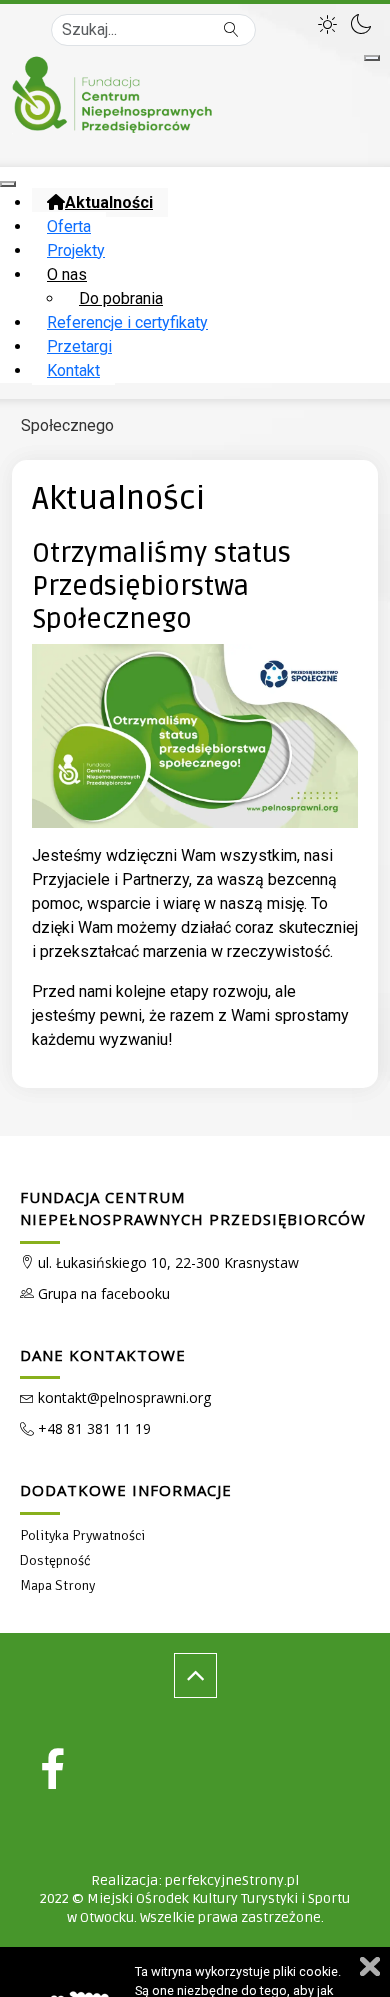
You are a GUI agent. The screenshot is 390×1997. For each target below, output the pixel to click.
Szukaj (231, 30)
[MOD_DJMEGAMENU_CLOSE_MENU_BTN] (8, 184)
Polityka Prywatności (82, 1535)
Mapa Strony (57, 1585)
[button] (330, 22)
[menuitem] (100, 202)
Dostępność (55, 1560)
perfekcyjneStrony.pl (232, 1880)
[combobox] (153, 30)
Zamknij (370, 1966)
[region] (195, 1551)
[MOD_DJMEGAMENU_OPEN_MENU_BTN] (372, 58)
